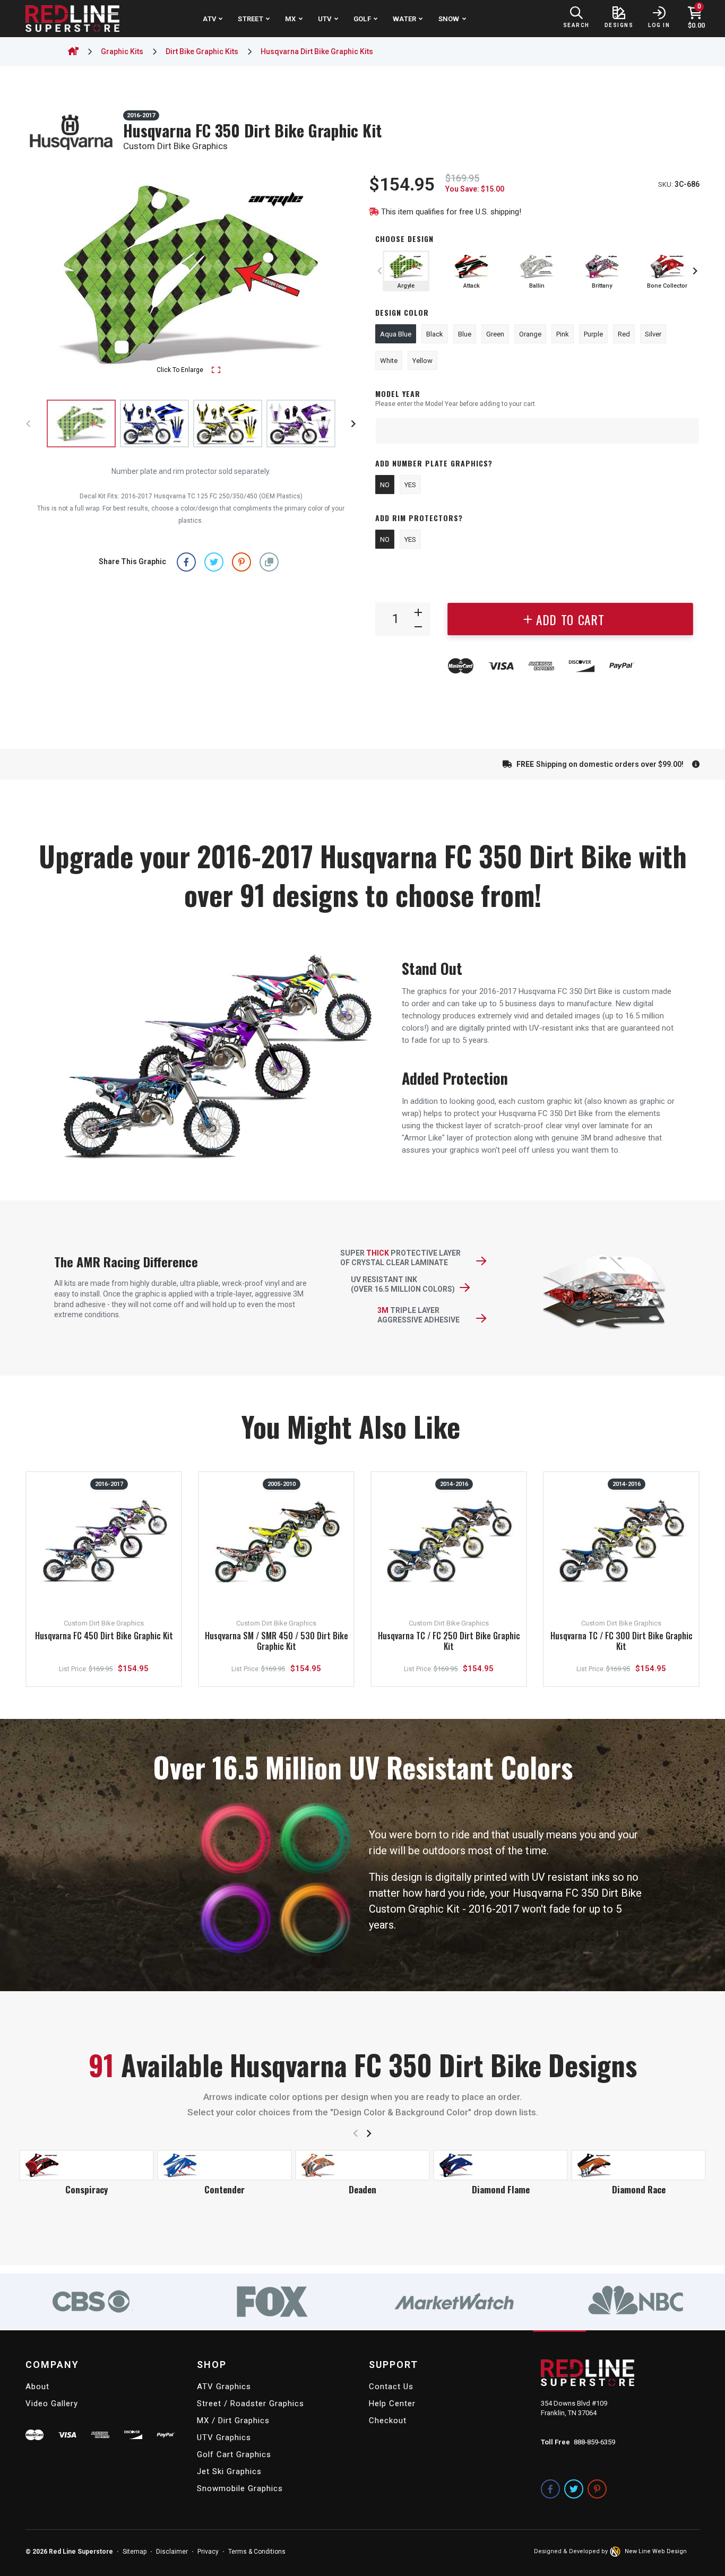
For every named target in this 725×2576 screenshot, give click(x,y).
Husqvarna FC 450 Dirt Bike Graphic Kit (104, 1636)
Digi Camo (87, 2189)
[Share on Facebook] (186, 562)
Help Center (392, 2404)
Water (404, 19)
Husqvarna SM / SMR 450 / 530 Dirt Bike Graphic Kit (277, 1641)
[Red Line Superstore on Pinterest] (597, 2489)
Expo (500, 2161)
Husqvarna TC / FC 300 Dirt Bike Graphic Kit (622, 1641)
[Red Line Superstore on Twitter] (574, 2489)
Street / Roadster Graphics (251, 2404)
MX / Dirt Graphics (233, 2421)
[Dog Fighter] (225, 2165)
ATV (209, 19)
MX (291, 19)
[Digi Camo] (87, 2165)
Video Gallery (52, 2404)
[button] (269, 562)
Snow (449, 19)
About (37, 2387)
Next (338, 275)
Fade (639, 2161)
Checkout (388, 2421)
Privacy (208, 2552)
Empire (362, 2189)
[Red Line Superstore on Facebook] (550, 2489)
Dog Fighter (225, 2189)
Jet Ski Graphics (229, 2471)
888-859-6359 (594, 2442)
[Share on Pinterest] (241, 562)
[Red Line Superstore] (72, 19)
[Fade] (638, 2151)
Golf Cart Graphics (234, 2454)
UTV (325, 19)
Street (251, 19)
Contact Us (391, 2387)
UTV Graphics (224, 2437)
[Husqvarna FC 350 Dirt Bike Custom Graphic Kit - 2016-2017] (154, 423)
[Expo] (500, 2151)
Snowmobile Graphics (240, 2488)
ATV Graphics (224, 2387)
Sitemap (135, 2552)
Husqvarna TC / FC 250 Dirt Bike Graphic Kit (449, 1641)
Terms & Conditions (257, 2552)
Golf (362, 19)
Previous (44, 275)
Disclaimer (172, 2552)
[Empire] (362, 2165)
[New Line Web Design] (616, 2552)
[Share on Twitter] (214, 562)
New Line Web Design (656, 2551)
